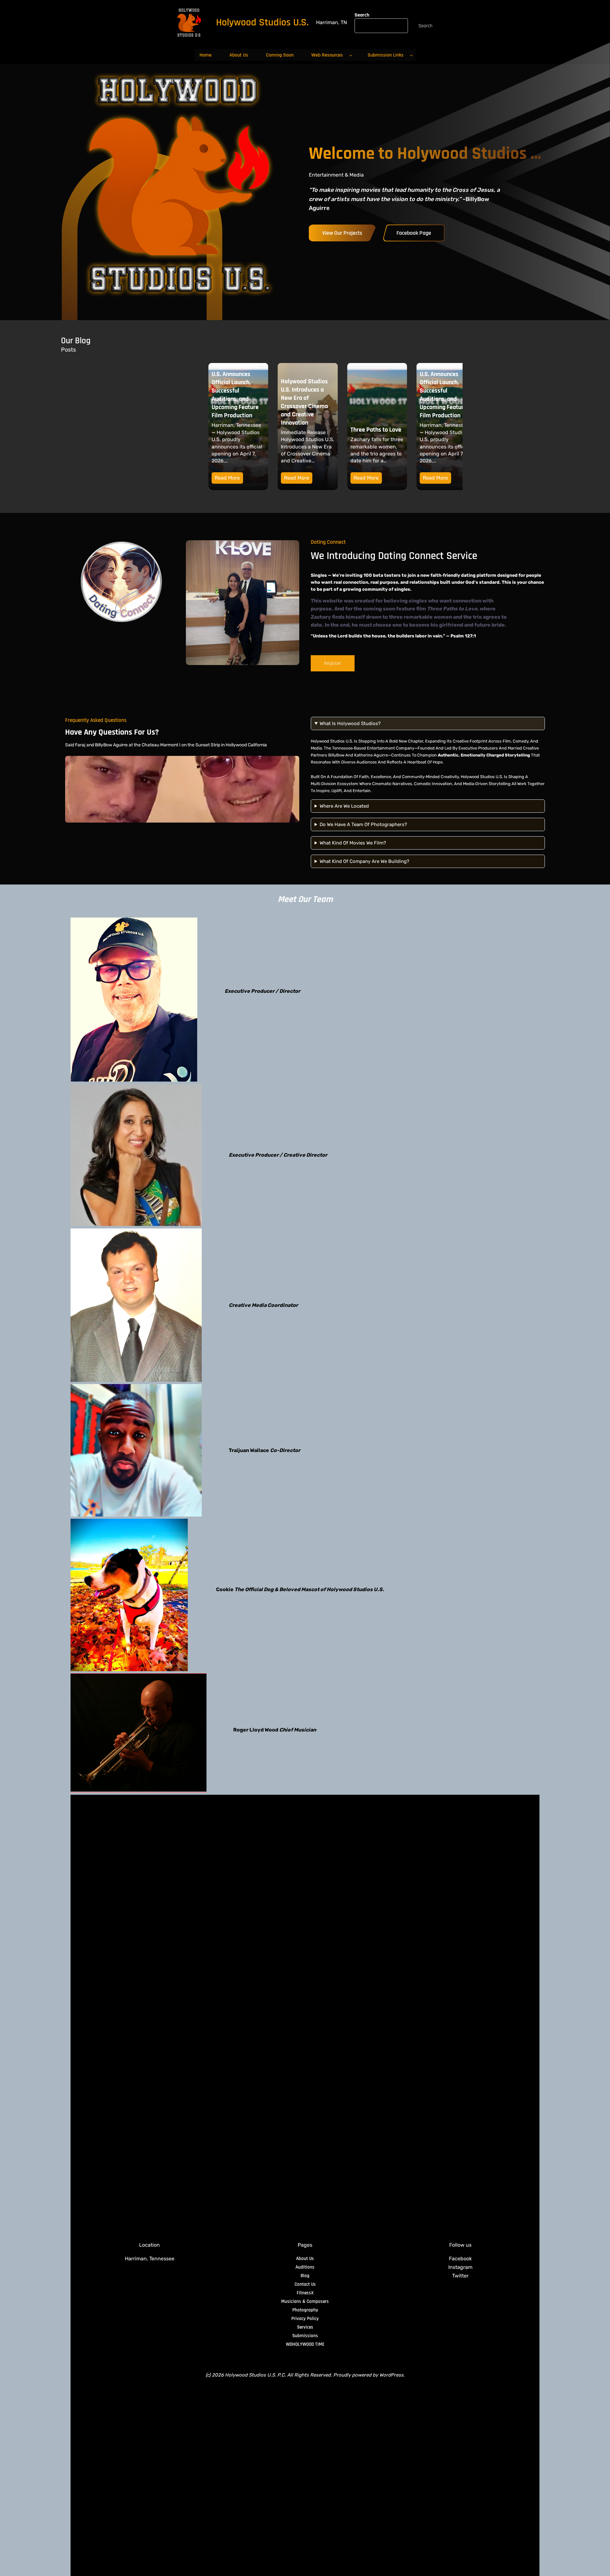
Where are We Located (344, 806)
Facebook (460, 2259)
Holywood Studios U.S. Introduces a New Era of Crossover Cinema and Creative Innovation (235, 402)
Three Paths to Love (307, 430)
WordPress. (392, 2375)
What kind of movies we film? (353, 843)
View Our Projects (342, 233)
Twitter (460, 2276)
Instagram (460, 2267)
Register (333, 663)
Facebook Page (414, 233)
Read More (227, 478)
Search (362, 15)
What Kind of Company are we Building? (364, 861)
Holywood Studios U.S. (262, 22)
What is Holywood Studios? (350, 723)
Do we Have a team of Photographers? (363, 824)
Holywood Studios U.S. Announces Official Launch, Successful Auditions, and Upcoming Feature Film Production (374, 391)
